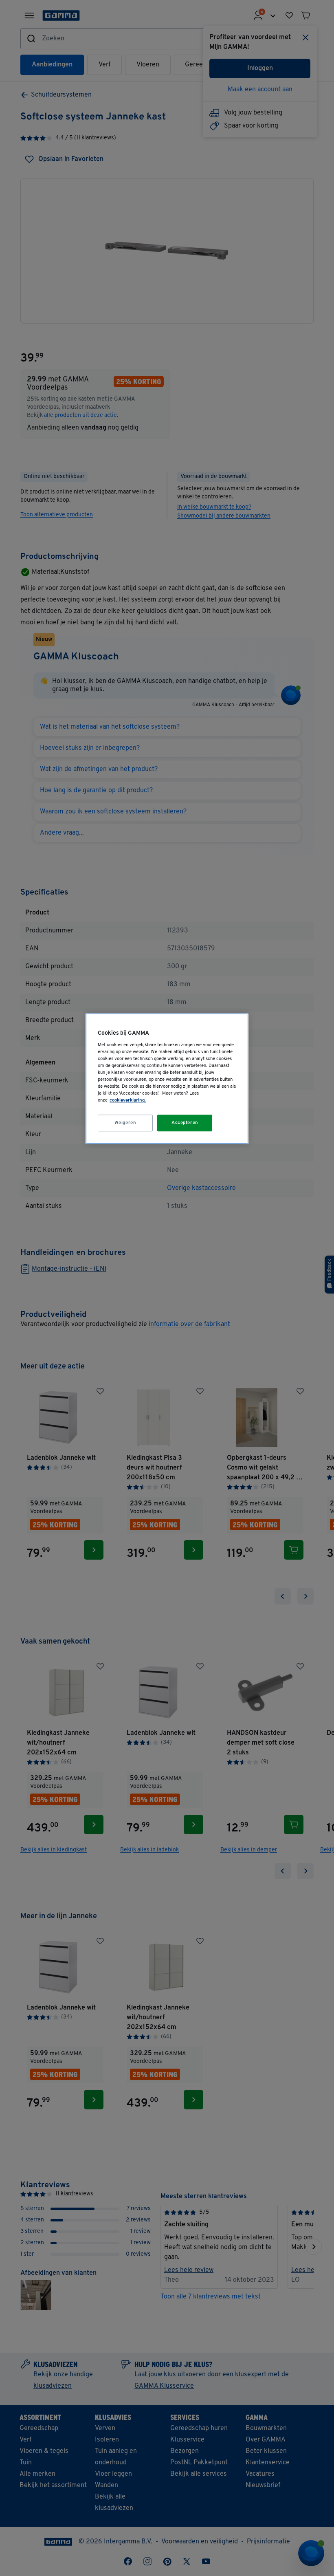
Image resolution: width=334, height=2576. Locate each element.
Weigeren (125, 1123)
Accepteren (185, 1123)
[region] (167, 1079)
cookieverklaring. (128, 1101)
